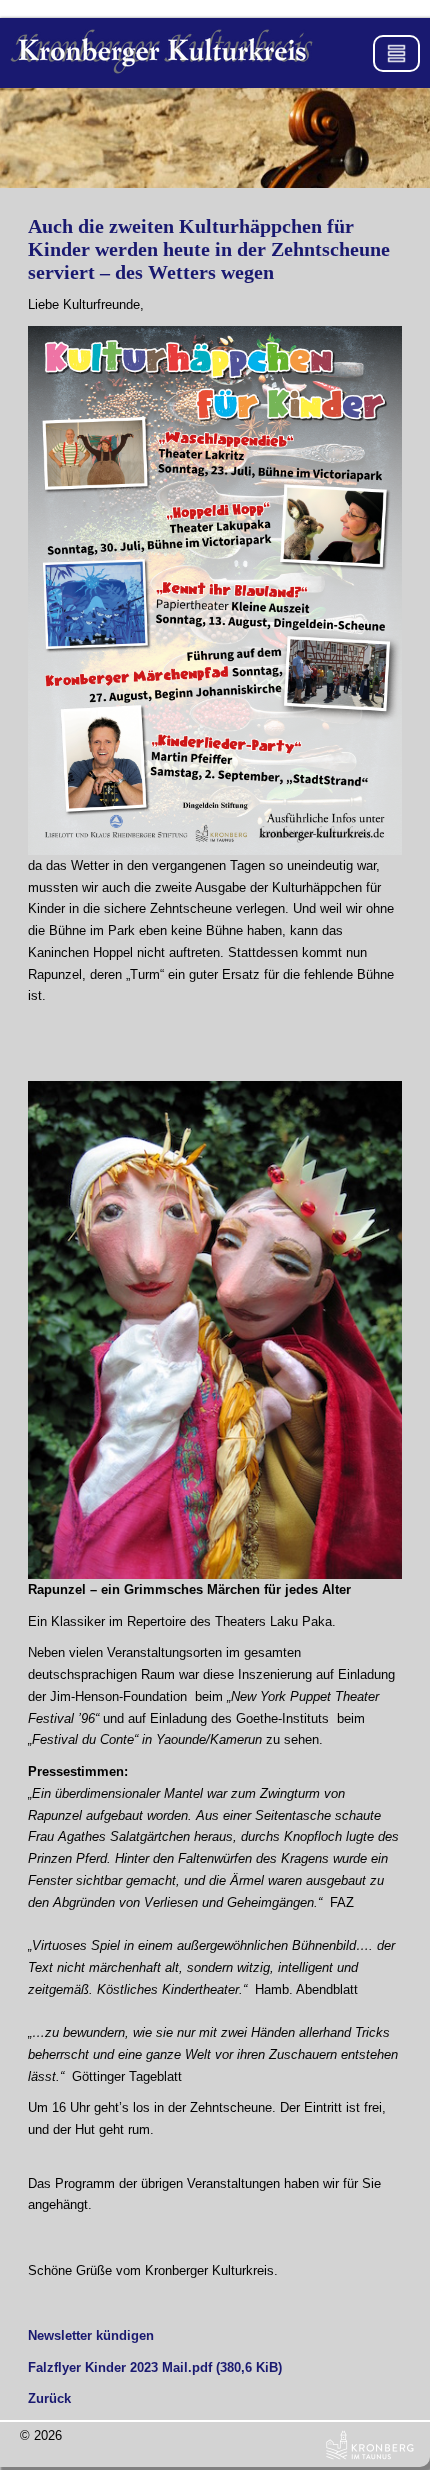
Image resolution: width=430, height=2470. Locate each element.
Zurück (49, 2398)
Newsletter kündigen (91, 2335)
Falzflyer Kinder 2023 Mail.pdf (155, 2367)
